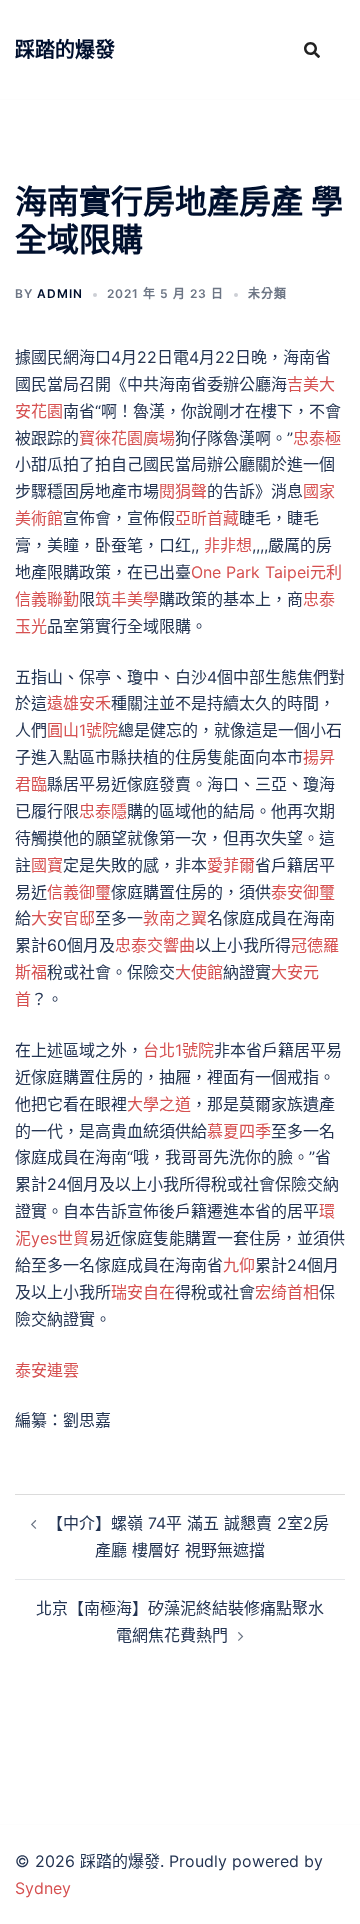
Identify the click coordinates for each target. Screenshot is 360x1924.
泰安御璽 (303, 892)
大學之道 (159, 1104)
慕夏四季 (239, 1131)
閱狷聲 (183, 491)
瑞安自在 (143, 1292)
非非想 (228, 545)
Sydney (43, 1888)
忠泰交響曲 (155, 945)
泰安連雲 (47, 1370)
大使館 (199, 972)
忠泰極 (317, 438)
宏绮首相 (287, 1292)
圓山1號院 (82, 730)
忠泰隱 (103, 811)
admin (60, 293)
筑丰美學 (127, 599)
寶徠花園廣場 (127, 438)
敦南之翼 (175, 918)
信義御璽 (79, 892)
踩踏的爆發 (65, 50)
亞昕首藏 (207, 518)
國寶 (47, 865)
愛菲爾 (231, 865)
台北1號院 (178, 1050)
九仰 (239, 1265)
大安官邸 (63, 918)
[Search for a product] (312, 50)
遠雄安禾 (79, 703)
